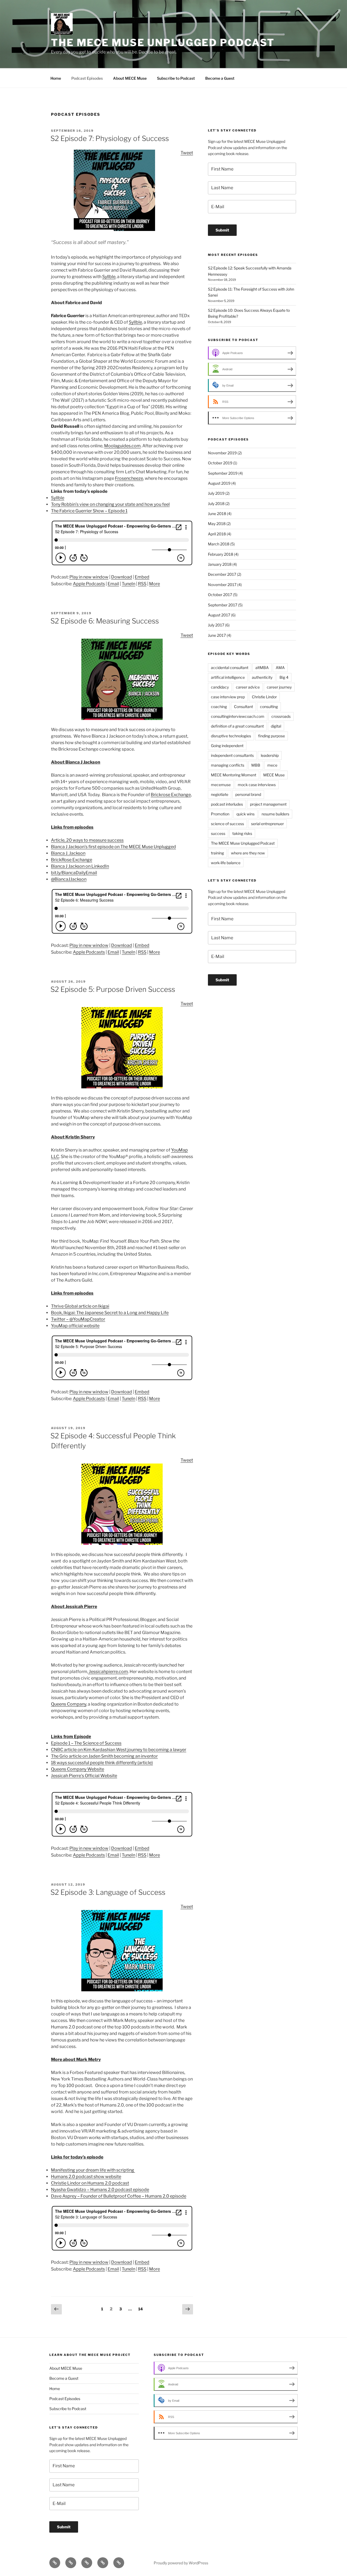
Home (56, 78)
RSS (142, 584)
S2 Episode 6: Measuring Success (105, 621)
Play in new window (89, 577)
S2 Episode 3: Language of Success (108, 1892)
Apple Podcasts (89, 584)
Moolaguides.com (122, 446)
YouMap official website (75, 1326)
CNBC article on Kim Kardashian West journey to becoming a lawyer (119, 1750)
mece (272, 765)
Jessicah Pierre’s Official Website (84, 1776)
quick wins (245, 814)
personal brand (248, 794)
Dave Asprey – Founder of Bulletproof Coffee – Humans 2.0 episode (119, 2196)
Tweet (187, 153)
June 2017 (217, 635)
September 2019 (223, 473)
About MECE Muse (130, 78)
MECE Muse (274, 775)
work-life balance (226, 863)
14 (142, 2309)
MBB (256, 765)
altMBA (262, 668)
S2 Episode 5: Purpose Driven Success (113, 989)
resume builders (275, 814)
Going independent (227, 746)
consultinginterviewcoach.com (238, 716)
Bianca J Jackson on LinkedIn (80, 866)
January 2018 (220, 564)
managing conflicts (228, 765)
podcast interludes (227, 804)
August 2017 (219, 615)
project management (268, 804)
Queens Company (69, 1704)
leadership (270, 755)
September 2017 (223, 605)
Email (113, 584)
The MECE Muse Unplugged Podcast (163, 43)
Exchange (72, 860)
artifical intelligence (228, 677)
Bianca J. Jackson (68, 853)
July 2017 (216, 625)
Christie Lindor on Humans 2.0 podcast (90, 2183)
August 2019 (219, 483)
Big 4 (284, 677)
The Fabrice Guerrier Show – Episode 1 (89, 511)
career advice (248, 687)
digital (276, 726)
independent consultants (232, 755)
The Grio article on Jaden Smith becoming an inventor (104, 1756)
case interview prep (228, 697)
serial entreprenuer (267, 824)
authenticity (262, 677)
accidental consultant (230, 668)
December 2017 (222, 574)
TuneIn (128, 584)
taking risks (242, 833)
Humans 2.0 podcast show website (86, 2177)
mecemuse (221, 785)
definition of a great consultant (237, 726)
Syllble (109, 277)
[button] (122, 1789)
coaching (219, 707)
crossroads (281, 716)
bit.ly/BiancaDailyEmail (74, 873)
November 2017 (222, 585)
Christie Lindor (264, 697)
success (218, 833)
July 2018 (216, 504)
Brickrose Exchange (171, 795)
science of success (227, 824)
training (217, 853)
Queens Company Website (78, 1769)
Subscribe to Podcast (176, 78)
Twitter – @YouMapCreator (78, 1319)
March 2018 (219, 544)
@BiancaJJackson (69, 879)
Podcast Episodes (87, 78)
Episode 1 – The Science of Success (86, 1743)
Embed (142, 577)
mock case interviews (257, 785)
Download (122, 577)
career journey (279, 687)
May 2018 (217, 524)
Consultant (243, 707)
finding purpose (272, 736)
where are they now (248, 853)
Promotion (220, 814)
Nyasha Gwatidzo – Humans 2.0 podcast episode (100, 2190)
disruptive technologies (231, 736)
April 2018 (217, 534)
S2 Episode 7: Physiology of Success (110, 138)
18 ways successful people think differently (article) (102, 1763)
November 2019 (222, 453)
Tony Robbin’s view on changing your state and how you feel (110, 504)
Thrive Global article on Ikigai (80, 1306)
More (155, 584)
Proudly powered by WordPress (181, 2563)
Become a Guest (220, 78)
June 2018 (217, 514)
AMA (280, 668)
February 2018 (221, 554)
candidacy (220, 687)
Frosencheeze (129, 478)
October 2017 (220, 595)
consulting (269, 707)
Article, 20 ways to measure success (87, 840)
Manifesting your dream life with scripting (93, 2170)
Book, (110, 1313)
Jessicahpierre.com (108, 1672)
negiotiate (220, 794)
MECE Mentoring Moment (234, 775)
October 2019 (220, 463)
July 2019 (216, 493)
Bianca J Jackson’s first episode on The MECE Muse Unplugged (113, 847)
